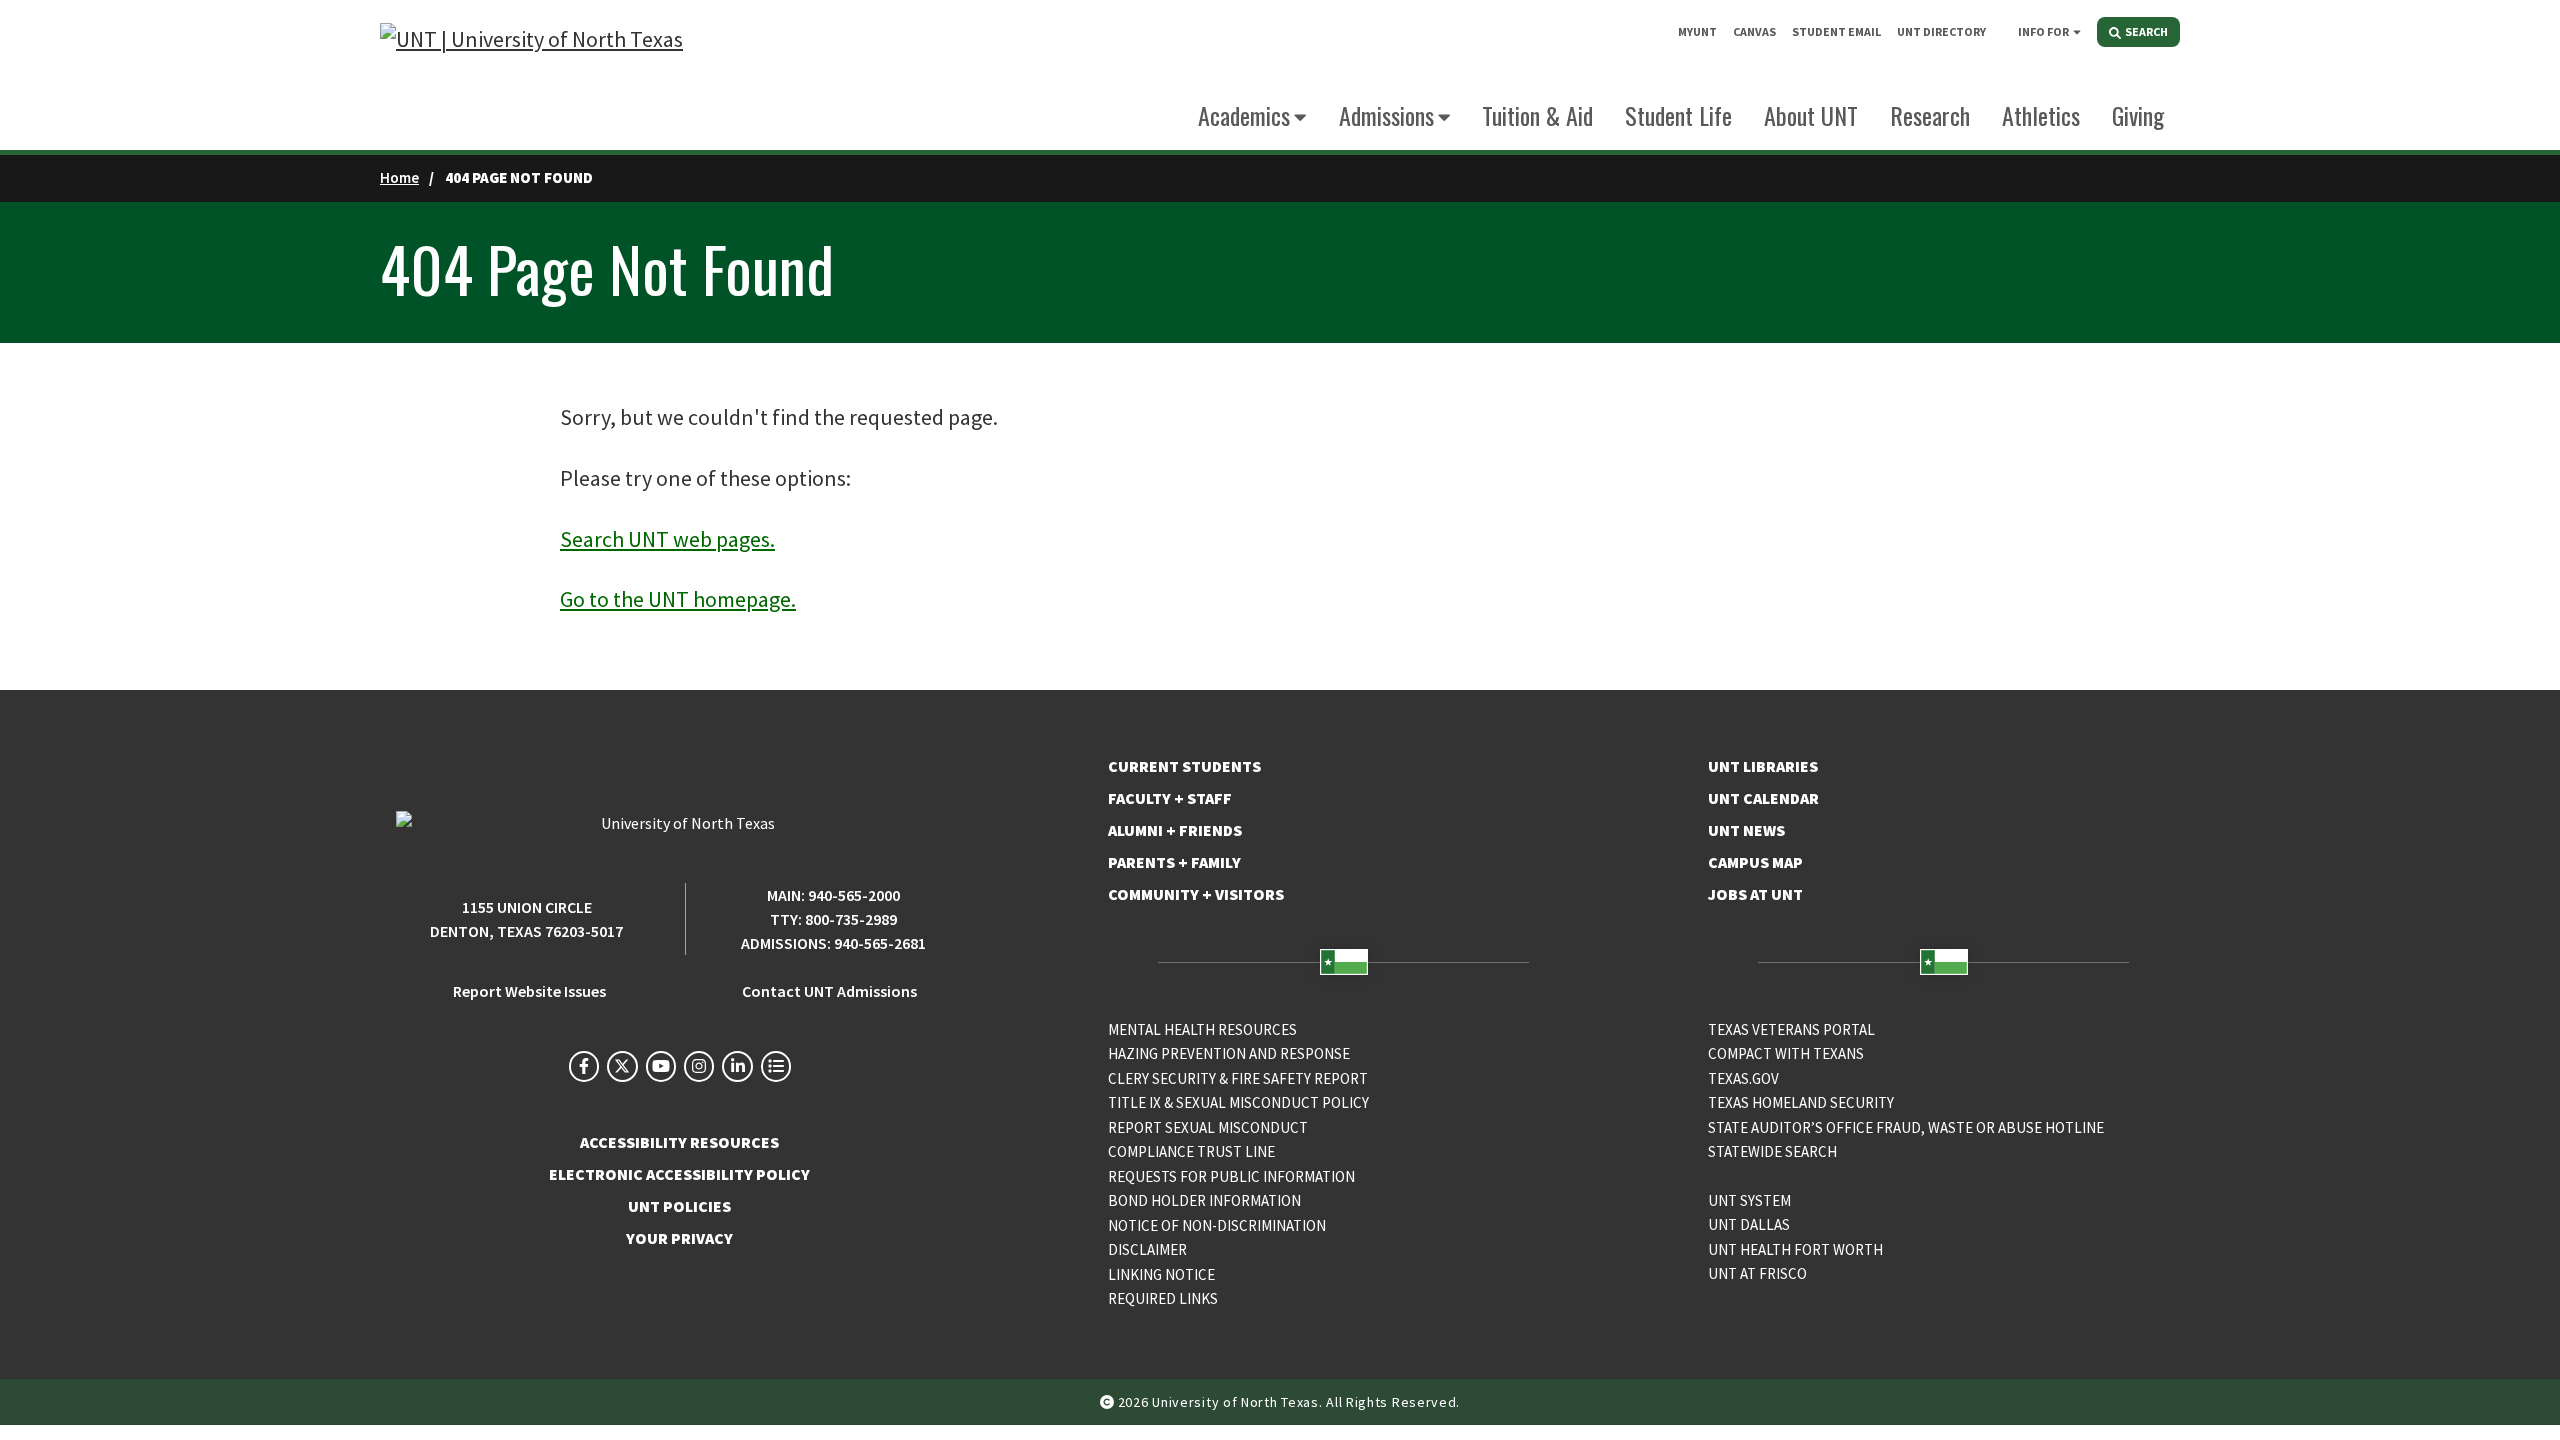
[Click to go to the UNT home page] (531, 75)
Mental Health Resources (1202, 1029)
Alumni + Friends (1175, 830)
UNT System (1749, 1200)
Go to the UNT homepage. (678, 599)
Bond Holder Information (1204, 1200)
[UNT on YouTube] (661, 1066)
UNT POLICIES (679, 1206)
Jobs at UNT (1755, 894)
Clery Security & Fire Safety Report (1238, 1078)
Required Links (1163, 1298)
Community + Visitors (1196, 894)
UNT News (1746, 830)
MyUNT (1697, 31)
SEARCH (2145, 31)
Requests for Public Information (1231, 1176)
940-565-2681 (880, 943)
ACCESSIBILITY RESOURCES (679, 1142)
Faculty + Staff (1170, 798)
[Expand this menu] (2077, 31)
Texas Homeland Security (1801, 1102)
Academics (1244, 115)
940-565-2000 (854, 895)
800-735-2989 (851, 919)
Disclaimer (1147, 1249)
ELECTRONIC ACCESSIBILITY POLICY (679, 1174)
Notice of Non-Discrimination (1217, 1225)
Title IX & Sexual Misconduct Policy (1238, 1102)
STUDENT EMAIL (1836, 31)
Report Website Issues (529, 991)
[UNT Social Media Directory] (776, 1066)
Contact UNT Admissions (829, 991)
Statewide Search (1772, 1151)
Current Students (1184, 766)
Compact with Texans (1786, 1053)
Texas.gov (1743, 1078)
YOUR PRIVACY (679, 1238)
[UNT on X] (622, 1066)
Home (399, 177)
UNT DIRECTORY (1941, 31)
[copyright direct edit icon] (1109, 1402)
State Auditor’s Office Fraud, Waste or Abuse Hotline (1906, 1127)
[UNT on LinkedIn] (737, 1066)
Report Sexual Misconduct (1208, 1127)
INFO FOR (2043, 31)
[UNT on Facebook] (584, 1066)
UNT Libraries (1763, 766)
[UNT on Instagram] (699, 1066)
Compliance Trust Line (1191, 1151)
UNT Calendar (1763, 798)
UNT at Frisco (1757, 1273)
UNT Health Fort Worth (1795, 1249)
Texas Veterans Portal (1791, 1029)
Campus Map (1755, 862)
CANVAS (1754, 31)
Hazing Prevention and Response (1229, 1053)
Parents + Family (1174, 862)
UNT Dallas (1749, 1224)
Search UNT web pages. (667, 539)
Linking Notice (1161, 1274)
